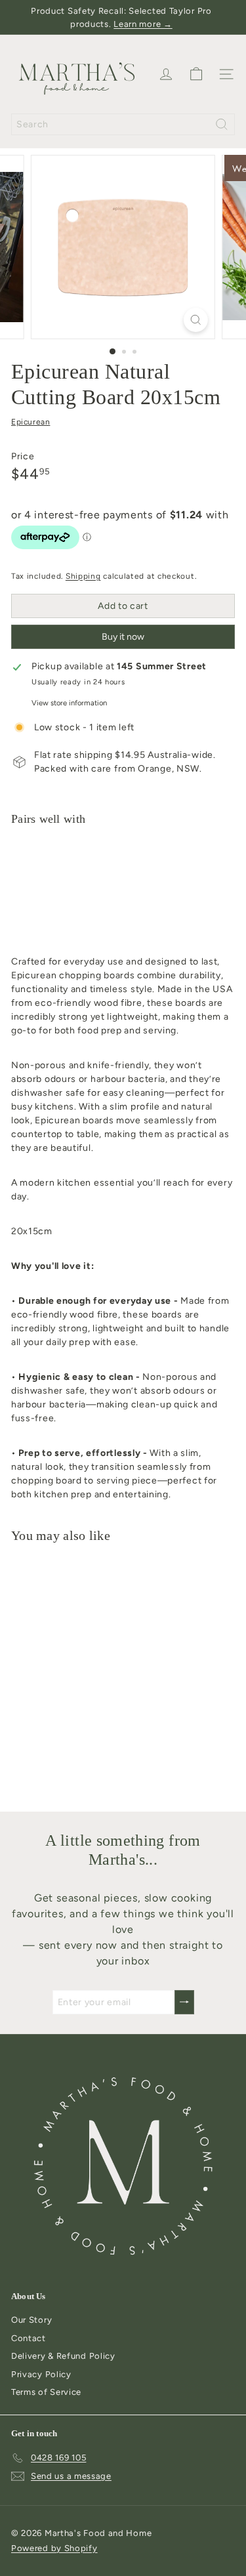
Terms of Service (46, 2392)
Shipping (83, 576)
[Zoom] (196, 320)
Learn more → (143, 24)
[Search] (222, 124)
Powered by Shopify (54, 2548)
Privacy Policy (41, 2374)
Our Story (31, 2320)
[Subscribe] (184, 2002)
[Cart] (196, 74)
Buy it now (123, 637)
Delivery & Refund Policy (63, 2356)
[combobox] (123, 124)
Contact (29, 2338)
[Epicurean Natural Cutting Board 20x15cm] (123, 887)
